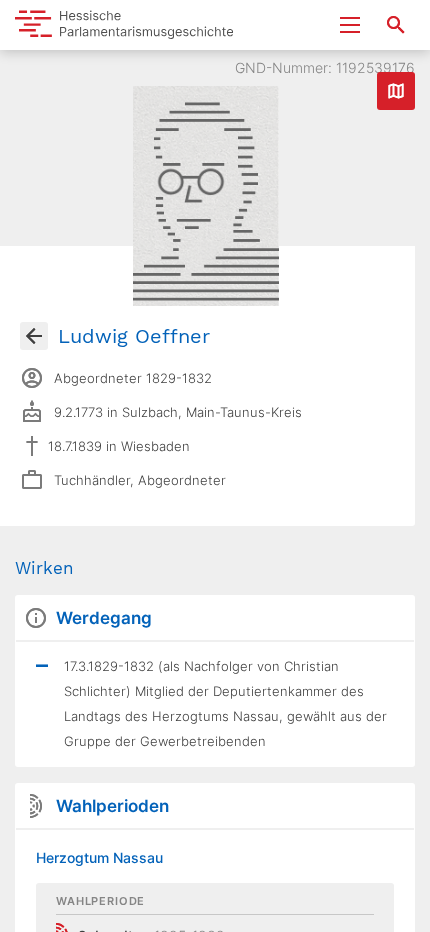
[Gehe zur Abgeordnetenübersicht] (34, 336)
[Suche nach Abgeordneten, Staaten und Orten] (396, 25)
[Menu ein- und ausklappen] (350, 25)
